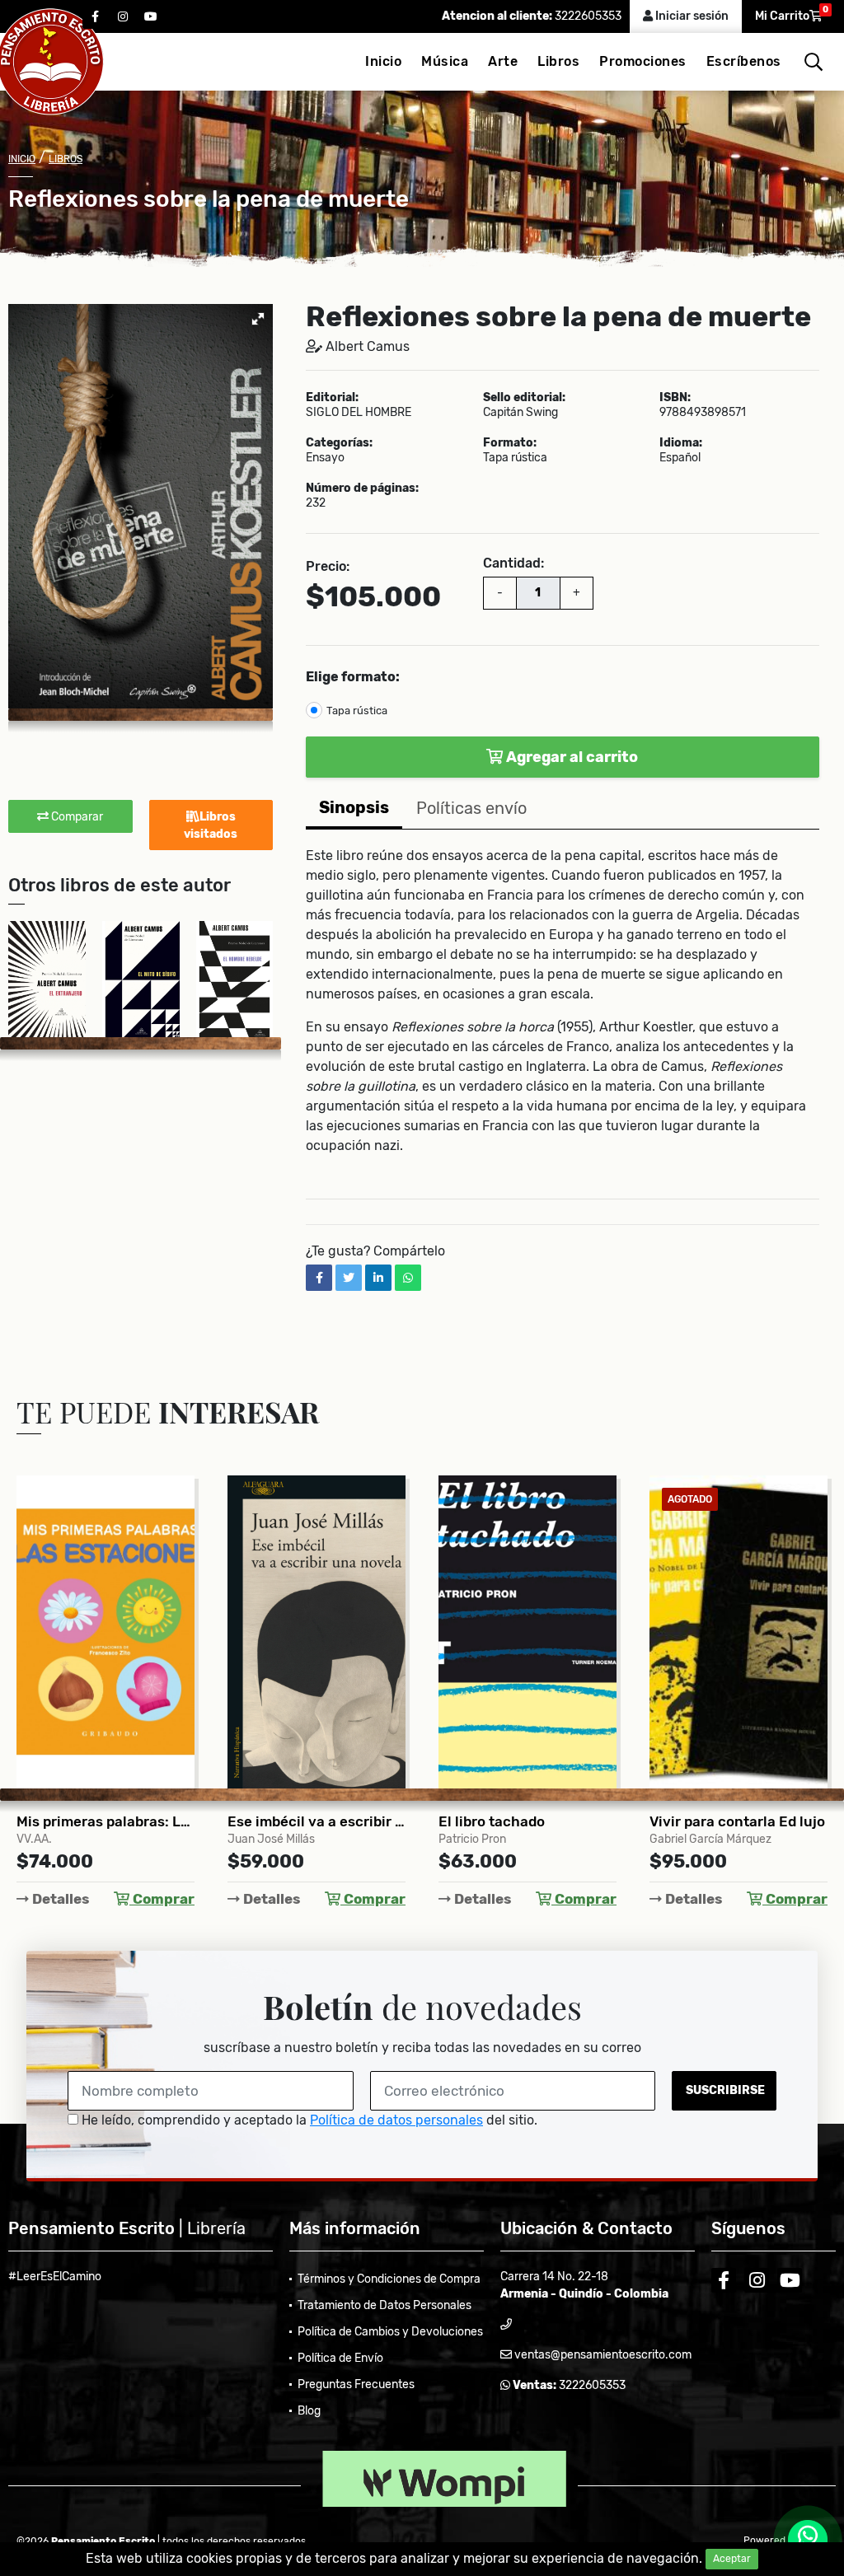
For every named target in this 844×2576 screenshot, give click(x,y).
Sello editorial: (524, 398)
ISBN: (675, 398)
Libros (558, 61)
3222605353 (587, 16)
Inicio (383, 61)
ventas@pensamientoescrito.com (602, 2355)
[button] (258, 319)
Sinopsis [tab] (354, 807)
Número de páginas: (362, 489)
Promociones (643, 61)
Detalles (59, 1899)
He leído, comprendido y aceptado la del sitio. (308, 2120)
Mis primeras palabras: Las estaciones (738, 1821)
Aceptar (732, 2559)
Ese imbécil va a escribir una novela (105, 1821)
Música (445, 61)
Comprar (162, 1899)
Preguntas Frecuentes (356, 2384)
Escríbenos (744, 61)
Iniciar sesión (691, 16)
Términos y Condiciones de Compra (389, 2279)
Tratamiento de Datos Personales (384, 2305)
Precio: (328, 566)
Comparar (76, 817)
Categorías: (339, 443)
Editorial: (332, 398)
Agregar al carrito (571, 757)
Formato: (510, 443)
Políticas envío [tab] (471, 808)
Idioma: (681, 443)
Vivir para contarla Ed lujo (526, 1821)
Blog (309, 2411)
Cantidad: (513, 563)
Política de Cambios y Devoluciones (390, 2332)
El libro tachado (281, 1821)
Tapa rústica (357, 711)
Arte (503, 61)
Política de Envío (340, 2358)
